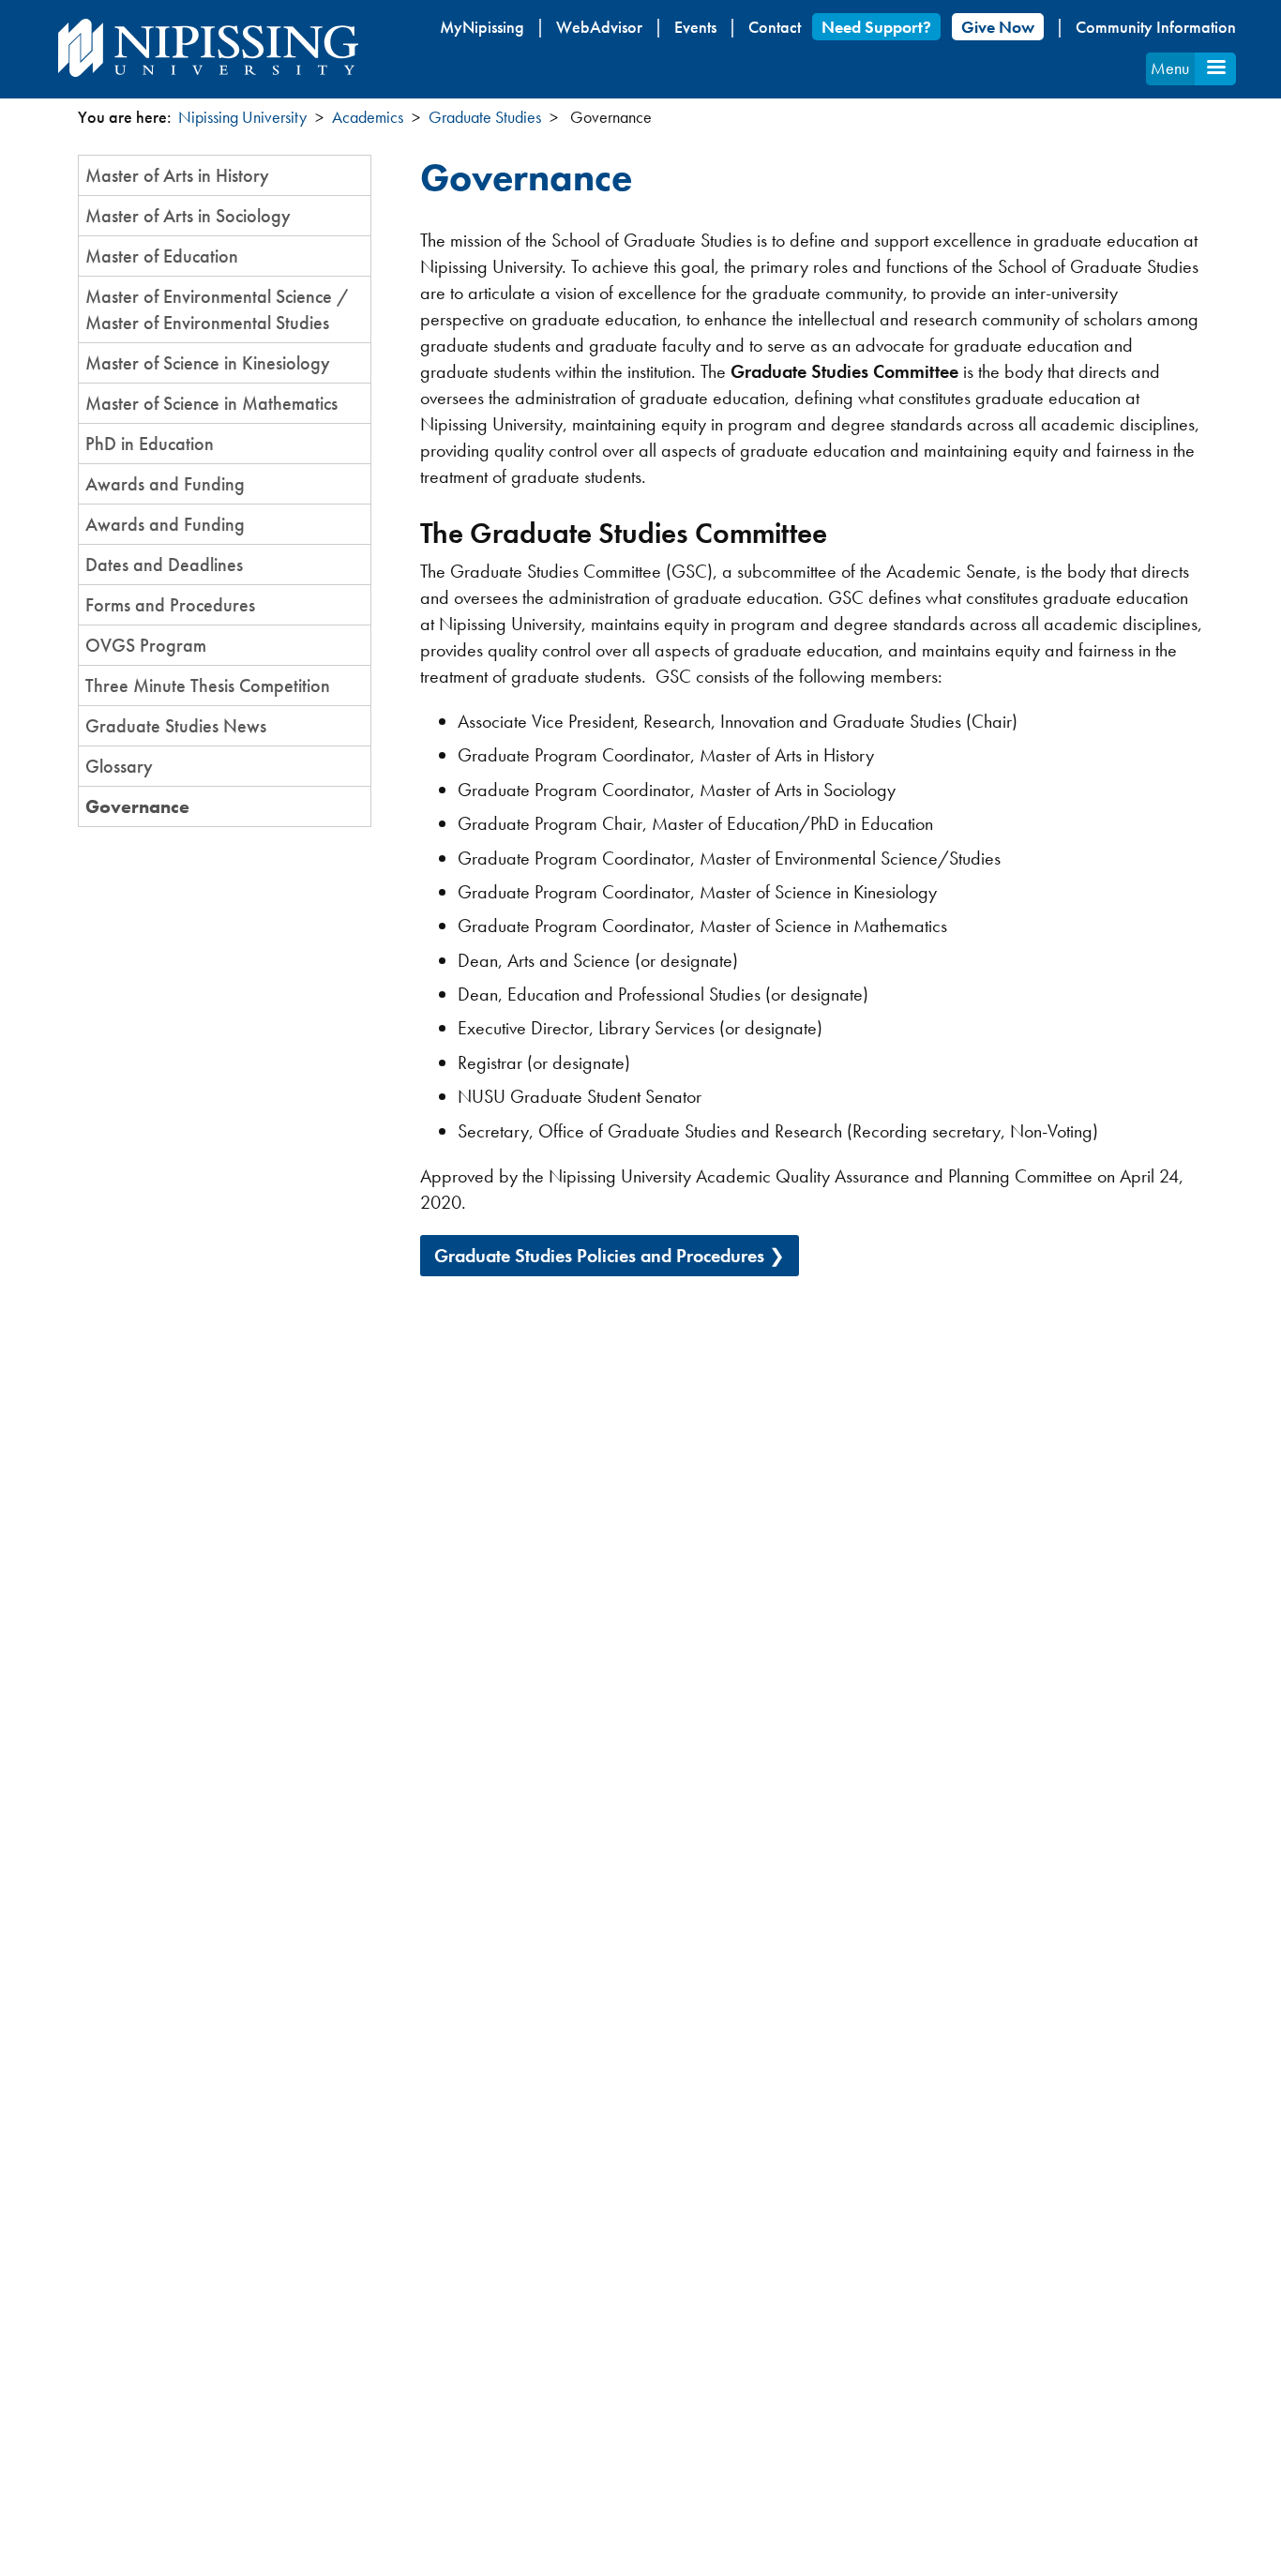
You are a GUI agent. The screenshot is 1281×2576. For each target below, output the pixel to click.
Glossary (119, 766)
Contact (775, 27)
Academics (368, 117)
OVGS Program (146, 645)
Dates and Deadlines (164, 565)
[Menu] (1215, 69)
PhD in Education (150, 444)
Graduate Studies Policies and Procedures (599, 1256)
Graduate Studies (485, 117)
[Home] (208, 48)
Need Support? (876, 27)
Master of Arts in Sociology (188, 216)
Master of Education (162, 256)
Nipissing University (242, 117)
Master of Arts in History (177, 175)
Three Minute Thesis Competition (208, 685)
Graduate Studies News (176, 726)
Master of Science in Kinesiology (208, 363)
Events (695, 27)
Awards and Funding (165, 484)
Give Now (998, 27)
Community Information (1156, 27)
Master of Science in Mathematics (211, 403)
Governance (137, 806)
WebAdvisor (599, 27)
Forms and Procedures (170, 605)
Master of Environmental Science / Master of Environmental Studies (218, 309)
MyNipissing (482, 27)
